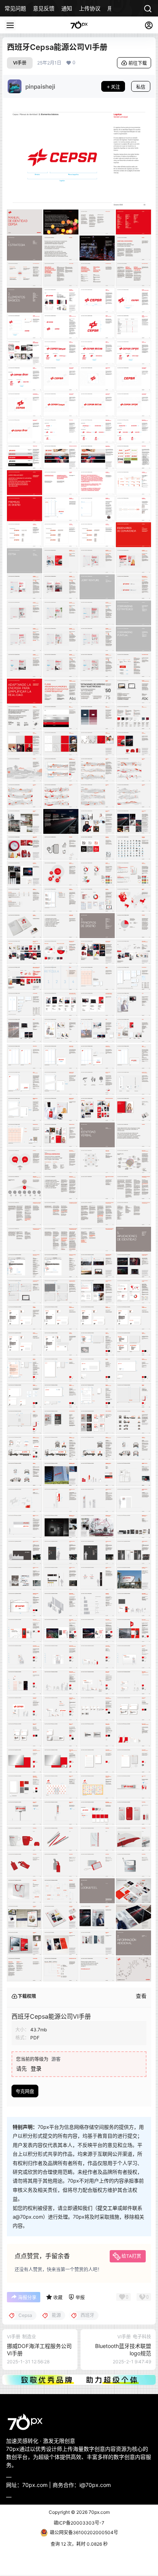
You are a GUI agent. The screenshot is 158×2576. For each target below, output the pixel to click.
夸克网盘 (25, 2091)
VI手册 (20, 63)
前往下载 (138, 63)
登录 (36, 2068)
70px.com (99, 2512)
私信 (141, 87)
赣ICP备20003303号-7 (79, 2523)
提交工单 (107, 2208)
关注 (115, 87)
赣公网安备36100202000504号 (84, 2532)
